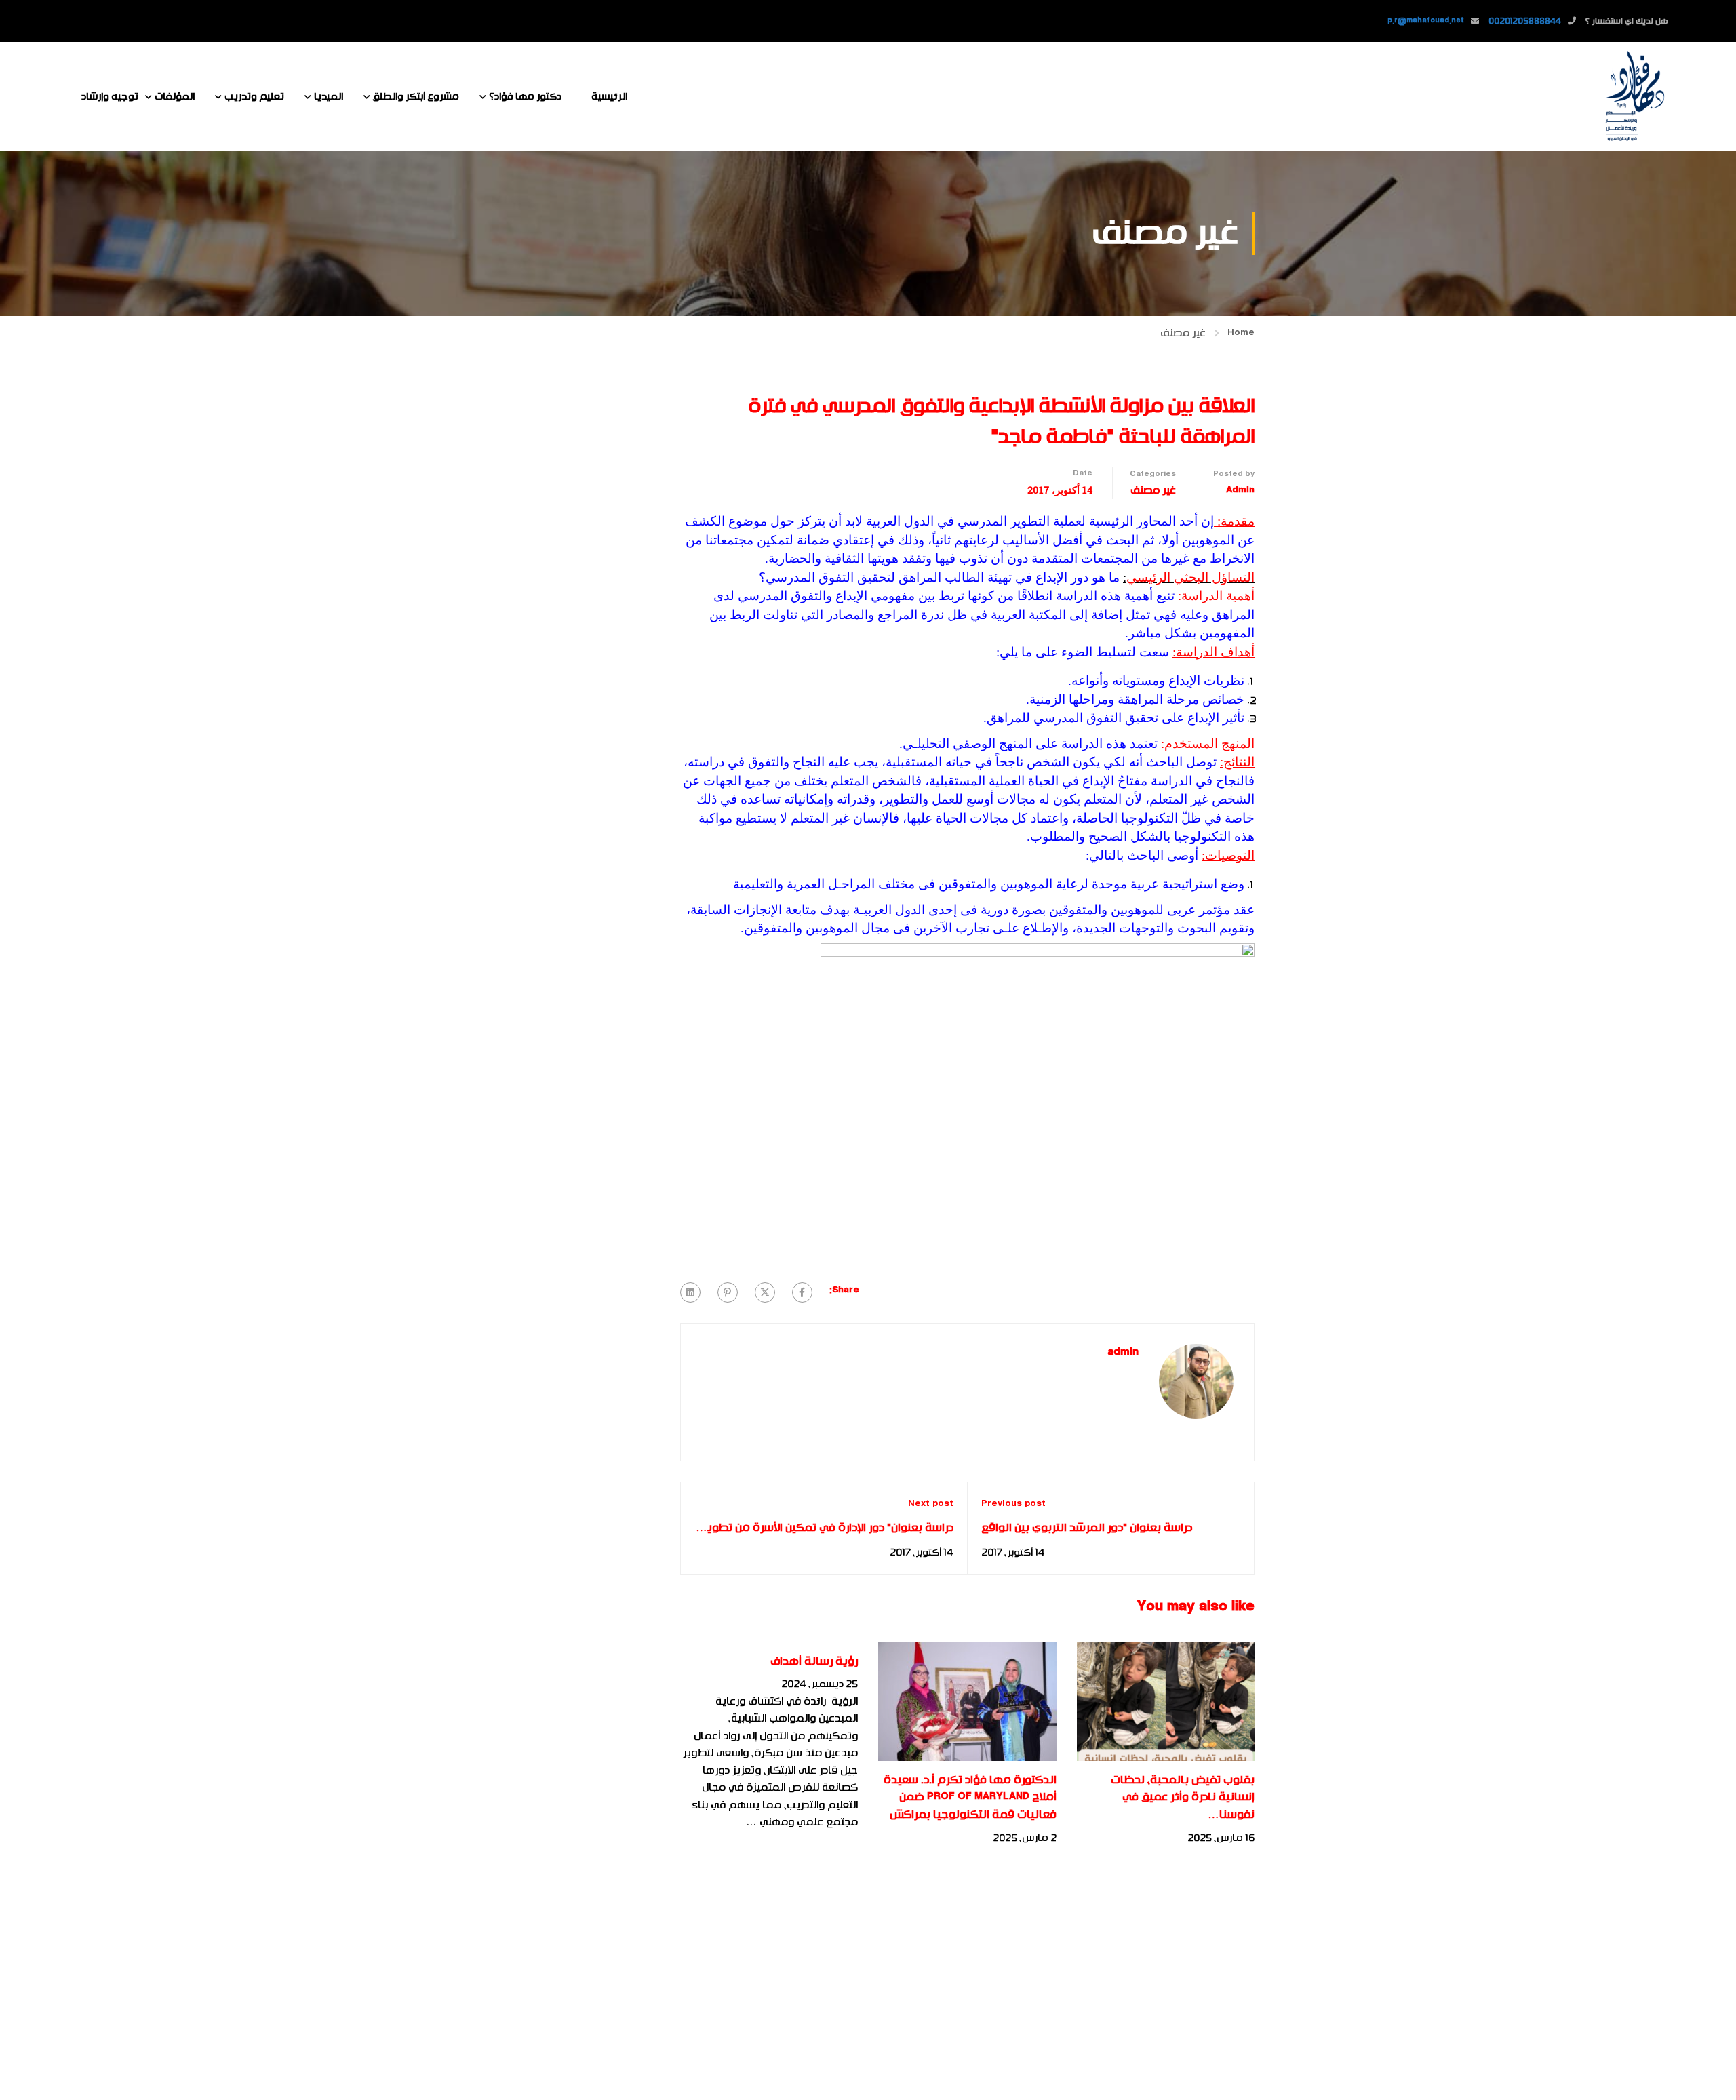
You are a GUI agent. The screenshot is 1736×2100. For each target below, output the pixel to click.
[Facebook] (802, 1292)
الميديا (329, 97)
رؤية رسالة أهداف (814, 1661)
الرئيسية (609, 97)
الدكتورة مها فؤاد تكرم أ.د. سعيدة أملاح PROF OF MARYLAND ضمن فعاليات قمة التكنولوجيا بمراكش (970, 1797)
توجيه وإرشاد (110, 97)
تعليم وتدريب (254, 97)
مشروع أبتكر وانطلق (416, 97)
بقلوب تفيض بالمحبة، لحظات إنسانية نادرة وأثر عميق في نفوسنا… (1183, 1797)
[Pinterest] (728, 1292)
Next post (931, 1504)
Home (1241, 333)
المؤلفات (175, 97)
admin (1240, 490)
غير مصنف (1183, 333)
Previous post (1013, 1504)
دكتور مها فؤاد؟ (525, 97)
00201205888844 (1525, 21)
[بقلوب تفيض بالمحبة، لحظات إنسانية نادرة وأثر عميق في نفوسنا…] (1166, 1701)
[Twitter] (765, 1292)
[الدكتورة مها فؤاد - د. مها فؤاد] (1634, 97)
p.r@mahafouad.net (1426, 21)
